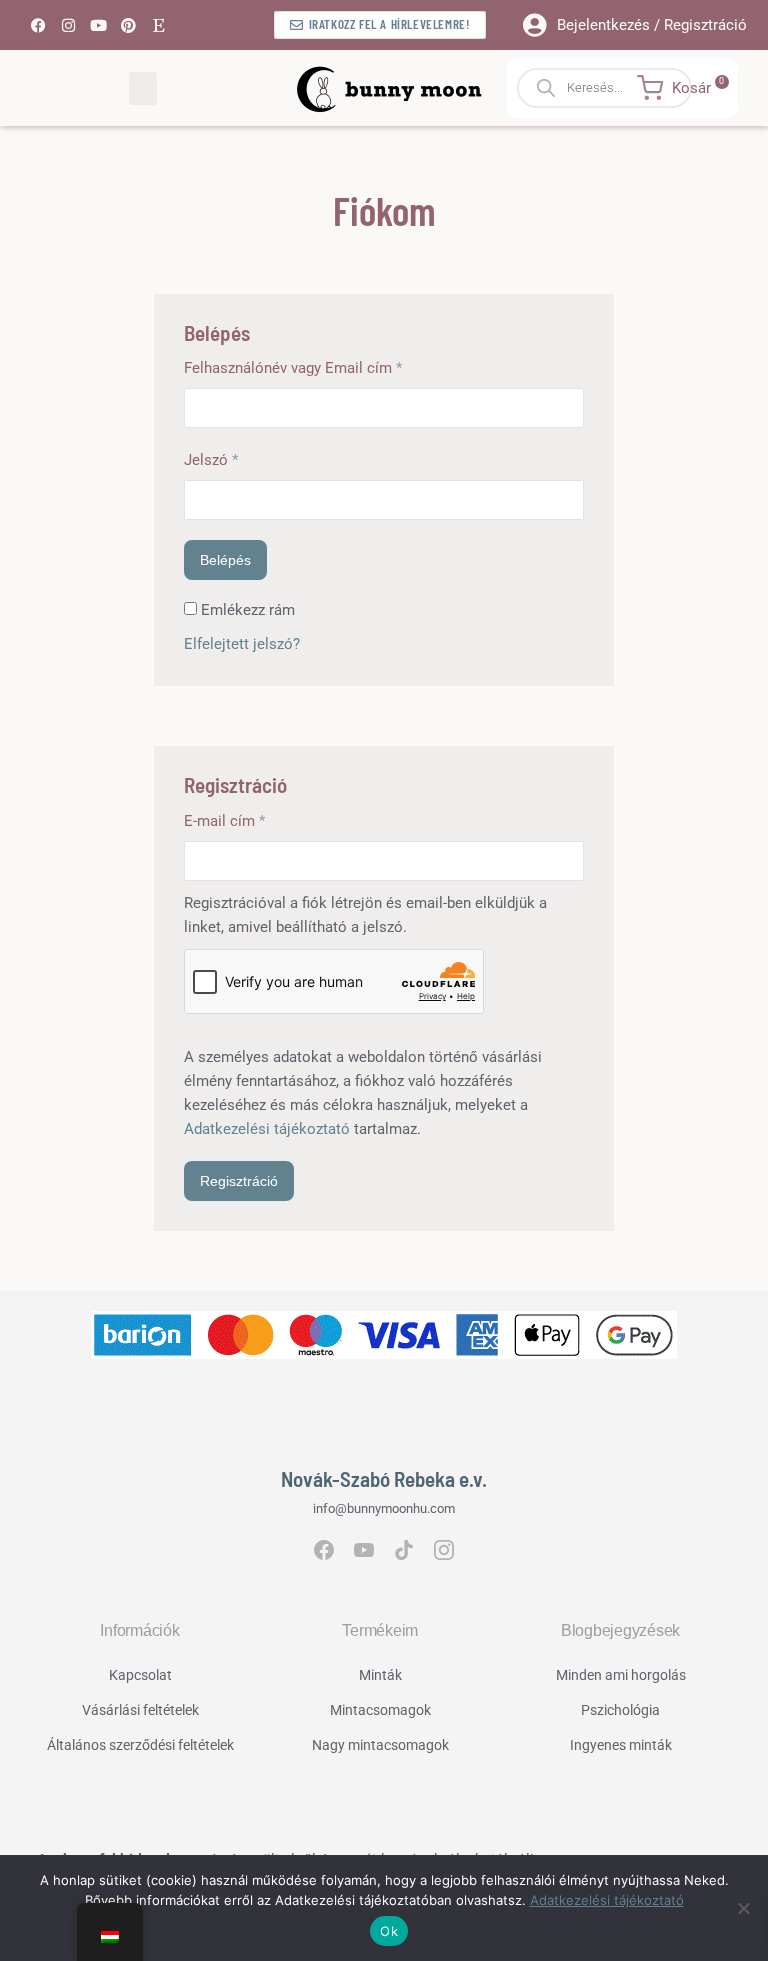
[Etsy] (158, 25)
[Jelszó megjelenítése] (568, 500)
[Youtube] (98, 25)
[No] (743, 1908)
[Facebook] (38, 25)
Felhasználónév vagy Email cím (322, 366)
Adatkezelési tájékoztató (267, 1129)
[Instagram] (68, 25)
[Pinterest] (128, 25)
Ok (389, 1931)
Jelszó (240, 458)
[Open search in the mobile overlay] (622, 88)
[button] (143, 88)
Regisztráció (239, 1181)
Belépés (225, 560)
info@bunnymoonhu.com (384, 1508)
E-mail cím (253, 819)
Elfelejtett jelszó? (242, 644)
